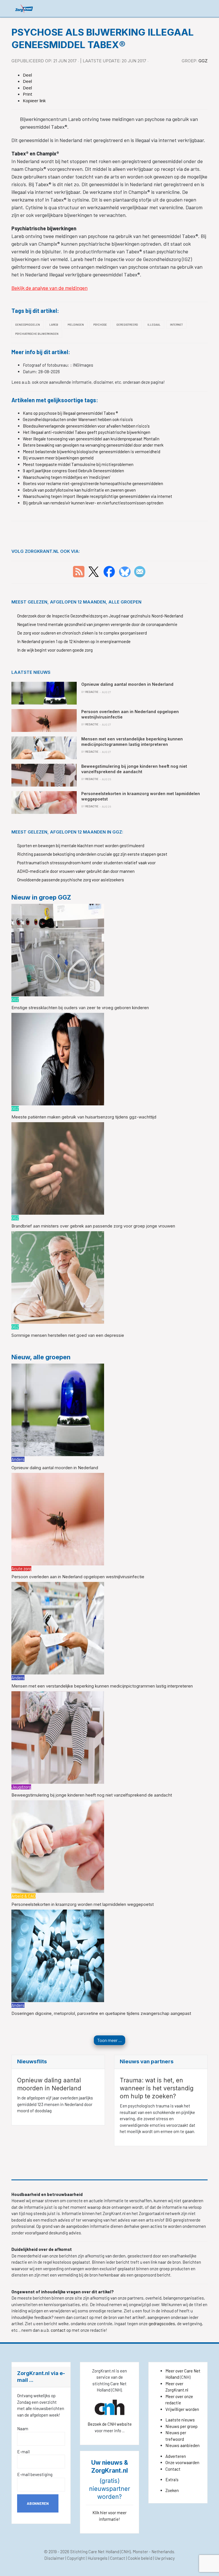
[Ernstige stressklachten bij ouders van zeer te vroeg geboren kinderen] (58, 949)
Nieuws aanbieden (182, 2445)
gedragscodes (162, 2323)
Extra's (172, 2479)
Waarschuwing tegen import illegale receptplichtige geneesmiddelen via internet (98, 496)
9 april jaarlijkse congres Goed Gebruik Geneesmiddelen (73, 471)
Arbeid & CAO (24, 1896)
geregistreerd (127, 325)
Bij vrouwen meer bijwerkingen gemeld (58, 458)
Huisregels (98, 2558)
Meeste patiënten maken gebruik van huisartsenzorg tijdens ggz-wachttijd (84, 1117)
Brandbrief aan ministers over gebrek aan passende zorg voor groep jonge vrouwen (93, 1226)
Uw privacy (165, 2558)
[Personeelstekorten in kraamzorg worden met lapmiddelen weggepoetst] (58, 1846)
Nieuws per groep (182, 2426)
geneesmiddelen (28, 325)
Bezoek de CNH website (110, 2424)
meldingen (76, 325)
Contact (173, 2469)
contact (59, 2330)
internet (176, 325)
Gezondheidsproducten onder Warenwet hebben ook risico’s (78, 419)
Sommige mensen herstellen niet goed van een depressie (68, 1335)
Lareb (54, 325)
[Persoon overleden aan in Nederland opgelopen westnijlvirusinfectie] (58, 1518)
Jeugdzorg (21, 1787)
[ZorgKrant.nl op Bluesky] (126, 571)
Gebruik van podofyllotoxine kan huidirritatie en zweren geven (79, 490)
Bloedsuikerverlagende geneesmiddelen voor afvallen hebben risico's (86, 426)
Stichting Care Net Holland (95, 2552)
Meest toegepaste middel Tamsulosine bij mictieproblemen (78, 464)
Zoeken (172, 2490)
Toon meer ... (109, 2040)
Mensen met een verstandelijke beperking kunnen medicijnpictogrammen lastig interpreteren (102, 1686)
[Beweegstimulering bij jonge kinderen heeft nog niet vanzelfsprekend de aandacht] (58, 1737)
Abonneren (38, 2503)
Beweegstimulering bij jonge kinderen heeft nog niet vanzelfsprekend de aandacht (92, 1795)
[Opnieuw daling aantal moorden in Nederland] (58, 1409)
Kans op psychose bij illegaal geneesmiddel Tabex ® (70, 413)
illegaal (154, 325)
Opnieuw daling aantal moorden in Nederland (55, 1468)
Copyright (76, 2558)
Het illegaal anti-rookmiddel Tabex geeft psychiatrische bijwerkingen (87, 432)
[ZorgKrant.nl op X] (94, 571)
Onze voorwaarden (182, 2462)
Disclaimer (54, 2558)
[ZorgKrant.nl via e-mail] (140, 571)
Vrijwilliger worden (182, 2409)
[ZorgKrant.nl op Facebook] (109, 571)
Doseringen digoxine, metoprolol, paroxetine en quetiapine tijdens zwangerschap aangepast (101, 2013)
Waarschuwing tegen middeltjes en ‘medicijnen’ (67, 477)
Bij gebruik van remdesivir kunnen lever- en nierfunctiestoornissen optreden (93, 503)
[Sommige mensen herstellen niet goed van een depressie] (58, 1277)
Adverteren (176, 2456)
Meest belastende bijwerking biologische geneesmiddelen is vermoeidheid (92, 451)
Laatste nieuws (180, 2420)
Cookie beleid (140, 2558)
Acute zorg (21, 1569)
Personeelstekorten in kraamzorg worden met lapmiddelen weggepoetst (83, 1904)
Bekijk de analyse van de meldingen (49, 288)
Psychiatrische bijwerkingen (37, 334)
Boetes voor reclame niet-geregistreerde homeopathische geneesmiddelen (93, 483)
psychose (100, 325)
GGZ (203, 61)
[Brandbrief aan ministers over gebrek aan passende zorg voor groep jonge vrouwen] (58, 1168)
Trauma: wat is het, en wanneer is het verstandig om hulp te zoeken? (157, 2088)
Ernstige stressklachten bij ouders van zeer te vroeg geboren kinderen (80, 1008)
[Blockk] (24, 8)
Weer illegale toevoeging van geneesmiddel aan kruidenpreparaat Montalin (91, 439)
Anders (18, 1459)
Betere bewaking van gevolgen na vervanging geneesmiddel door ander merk (93, 445)
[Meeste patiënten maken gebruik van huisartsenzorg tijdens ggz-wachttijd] (58, 1059)
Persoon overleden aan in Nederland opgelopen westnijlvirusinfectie (78, 1577)
